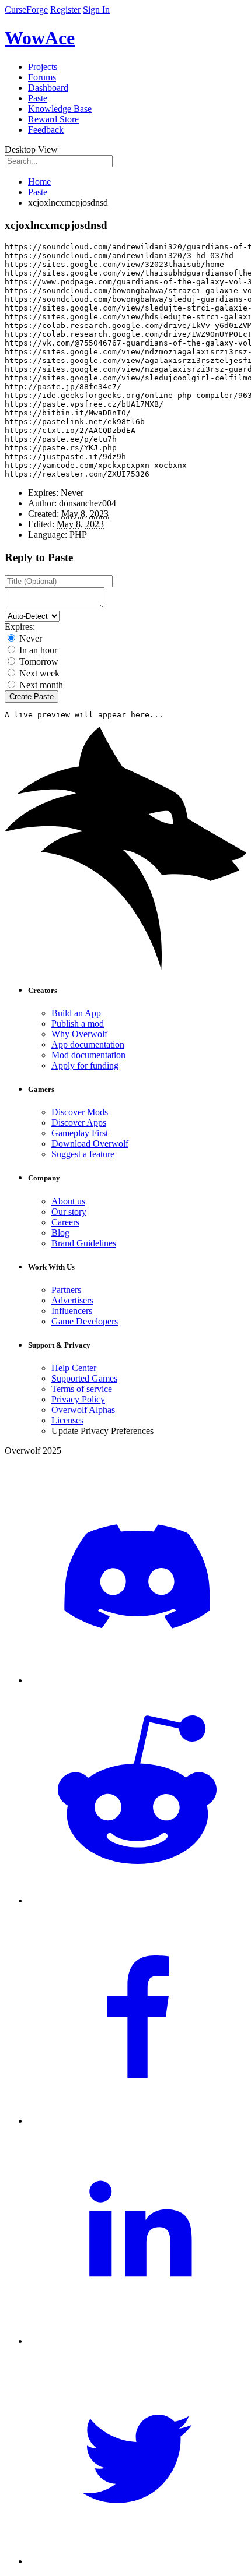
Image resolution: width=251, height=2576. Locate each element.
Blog (60, 1233)
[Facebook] (137, 2121)
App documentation (88, 1044)
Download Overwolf (90, 1143)
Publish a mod (78, 1023)
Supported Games (84, 1378)
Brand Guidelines (84, 1243)
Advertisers (72, 1300)
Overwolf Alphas (83, 1410)
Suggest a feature (83, 1154)
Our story (69, 1212)
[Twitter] (137, 2561)
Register (65, 10)
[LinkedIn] (137, 2341)
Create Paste (32, 697)
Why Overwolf (79, 1034)
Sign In (96, 10)
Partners (66, 1290)
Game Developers (85, 1321)
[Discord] (137, 1680)
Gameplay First (80, 1133)
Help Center (74, 1368)
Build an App (76, 1013)
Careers (65, 1222)
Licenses (67, 1420)
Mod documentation (88, 1055)
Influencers (72, 1311)
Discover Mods (80, 1112)
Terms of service (82, 1389)
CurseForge (26, 10)
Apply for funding (85, 1065)
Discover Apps (79, 1123)
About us (68, 1201)
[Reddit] (137, 1900)
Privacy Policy (78, 1399)
